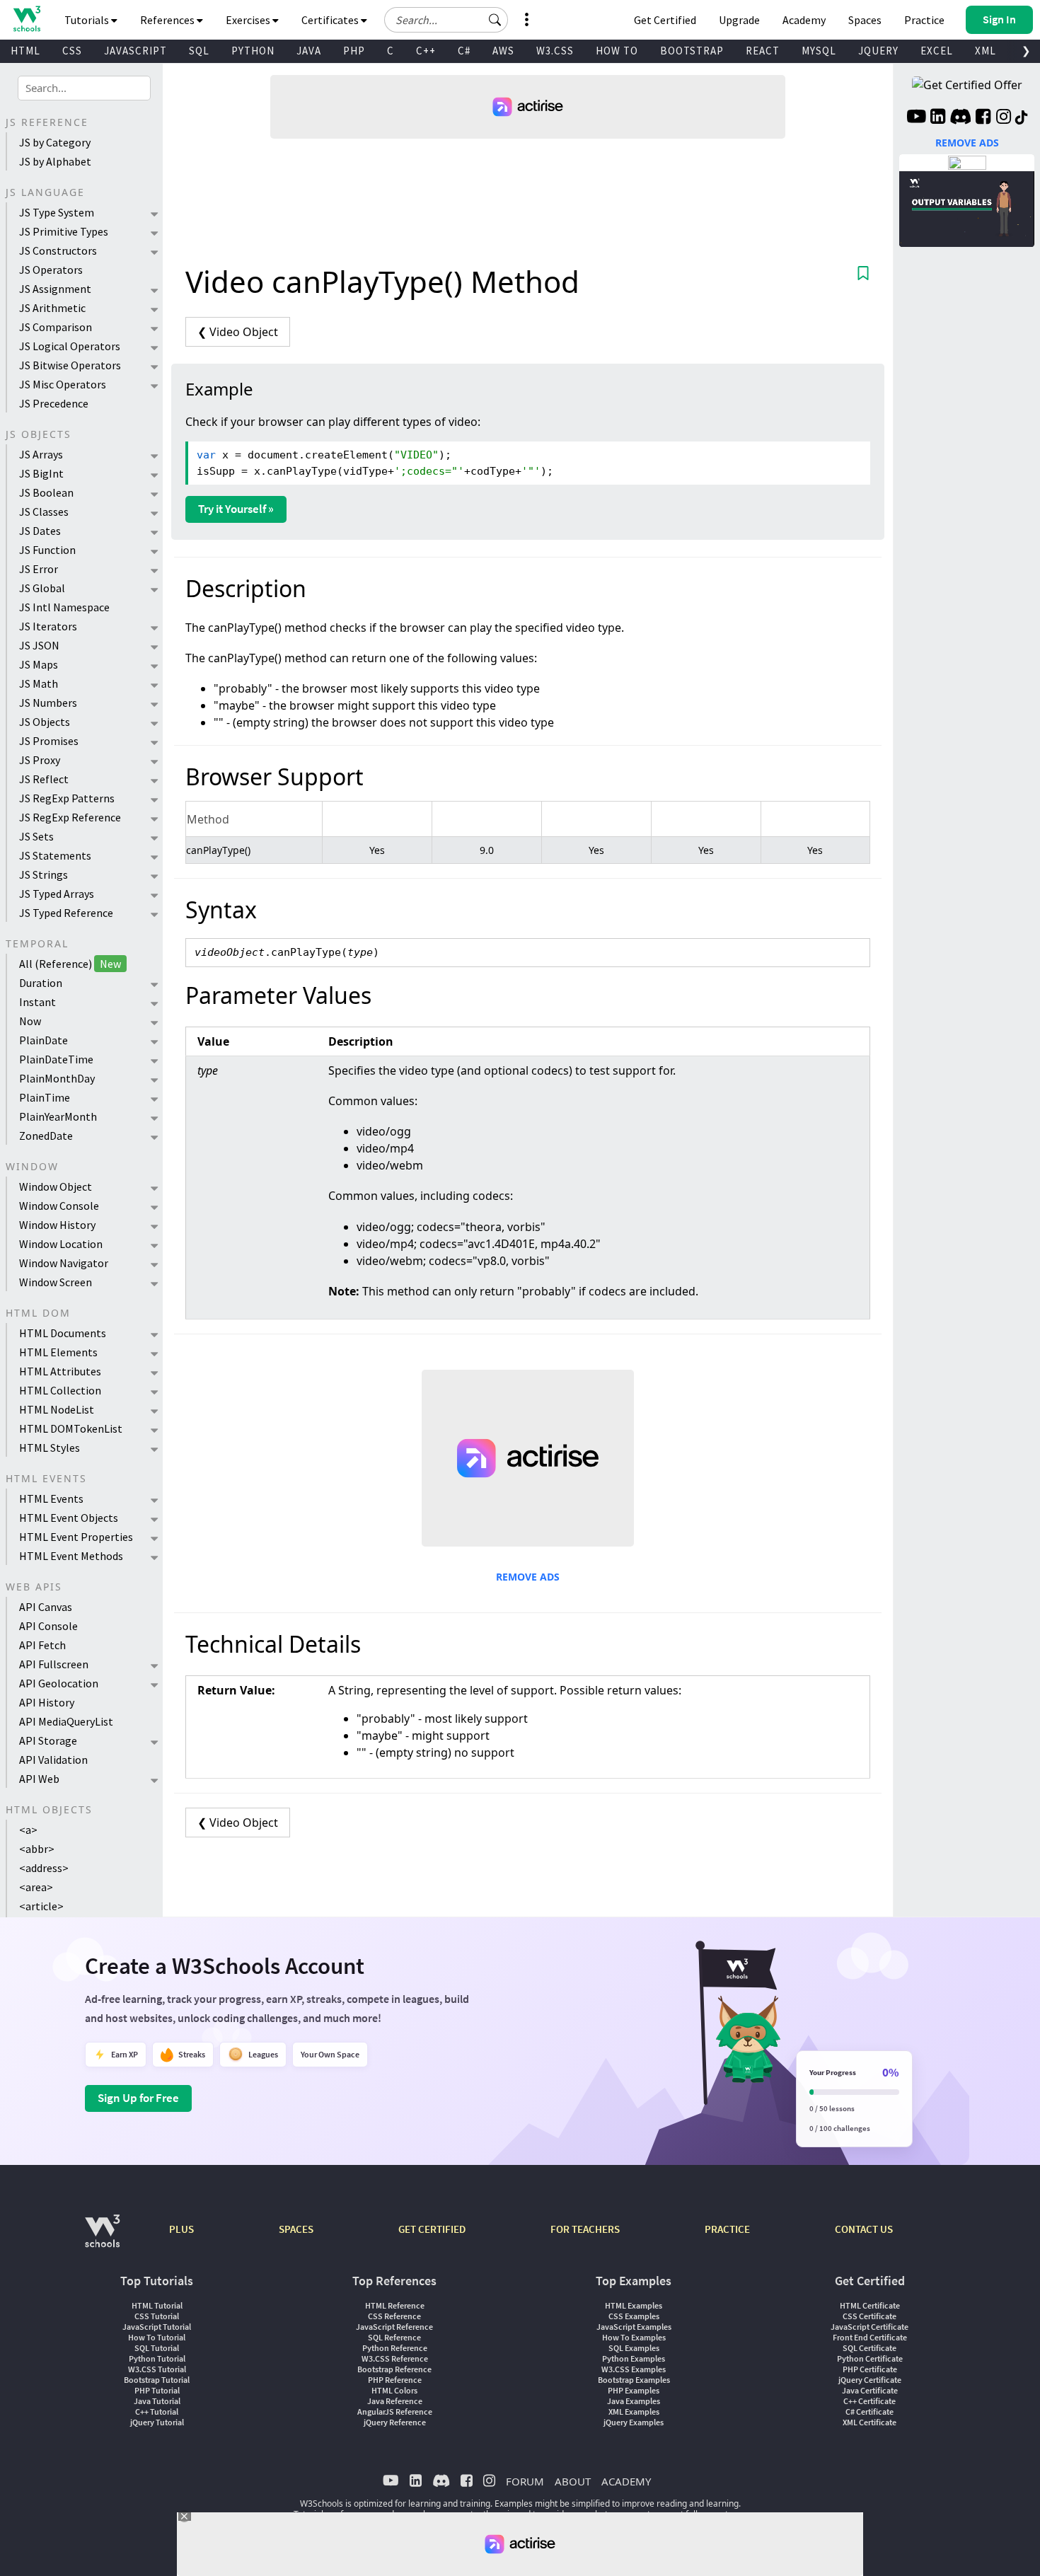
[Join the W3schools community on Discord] (960, 118)
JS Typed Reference (66, 913)
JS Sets (36, 836)
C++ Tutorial (157, 2412)
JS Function (47, 550)
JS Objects (45, 722)
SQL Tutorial (157, 2348)
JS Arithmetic (52, 308)
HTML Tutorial (157, 2305)
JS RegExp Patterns (67, 798)
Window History (57, 1225)
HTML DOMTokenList (71, 1428)
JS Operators (51, 270)
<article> (41, 1906)
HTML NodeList (57, 1409)
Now (30, 1021)
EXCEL (937, 51)
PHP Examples (634, 2390)
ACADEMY (626, 2481)
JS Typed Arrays (57, 894)
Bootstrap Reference (394, 2369)
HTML (25, 51)
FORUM (525, 2481)
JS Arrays (41, 454)
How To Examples (634, 2337)
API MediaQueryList (66, 1721)
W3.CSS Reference (395, 2358)
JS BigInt (41, 473)
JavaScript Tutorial (157, 2327)
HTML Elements (58, 1352)
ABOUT (573, 2481)
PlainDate (44, 1040)
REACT (763, 51)
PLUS (181, 2229)
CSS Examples (634, 2316)
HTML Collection (60, 1390)
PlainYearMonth (58, 1116)
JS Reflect (44, 779)
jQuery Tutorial (157, 2422)
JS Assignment (55, 289)
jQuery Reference (395, 2422)
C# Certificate (869, 2412)
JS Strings (44, 874)
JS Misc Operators (63, 384)
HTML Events (51, 1498)
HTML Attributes (60, 1371)
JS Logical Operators (70, 346)
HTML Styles (50, 1448)
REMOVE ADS (528, 1577)
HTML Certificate (870, 2305)
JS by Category (55, 142)
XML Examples (634, 2412)
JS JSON (39, 645)
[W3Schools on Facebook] (983, 118)
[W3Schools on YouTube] (916, 118)
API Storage (48, 1740)
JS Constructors (58, 250)
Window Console (59, 1206)
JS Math (39, 683)
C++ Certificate (869, 2401)
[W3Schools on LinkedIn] (938, 118)
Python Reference (395, 2348)
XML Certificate (869, 2422)
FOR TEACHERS (585, 2229)
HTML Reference (395, 2305)
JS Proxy (40, 760)
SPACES (296, 2229)
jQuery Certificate (870, 2380)
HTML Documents (63, 1333)
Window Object (56, 1186)
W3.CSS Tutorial (157, 2369)
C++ (426, 51)
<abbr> (37, 1849)
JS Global (42, 588)
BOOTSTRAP (692, 51)
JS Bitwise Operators (70, 365)
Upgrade (739, 20)
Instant (37, 1002)
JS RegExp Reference (70, 817)
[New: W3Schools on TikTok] (1022, 118)
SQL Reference (394, 2337)
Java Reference (395, 2401)
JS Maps (39, 664)
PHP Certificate (870, 2369)
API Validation (53, 1760)
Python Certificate (870, 2358)
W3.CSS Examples (634, 2369)
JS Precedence (54, 403)
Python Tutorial (157, 2358)
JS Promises (49, 741)
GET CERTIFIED (432, 2229)
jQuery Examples (634, 2422)
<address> (44, 1868)
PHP (354, 51)
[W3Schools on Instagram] (1004, 118)
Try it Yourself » (236, 509)
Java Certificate (870, 2390)
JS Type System (57, 212)
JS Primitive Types (64, 231)
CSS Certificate (869, 2316)
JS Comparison (56, 327)
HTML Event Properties (76, 1537)
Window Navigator (64, 1263)
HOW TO (617, 51)
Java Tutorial (157, 2401)
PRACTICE (727, 2229)
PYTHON (253, 51)
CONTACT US (864, 2229)
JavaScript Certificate (869, 2327)
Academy (804, 20)
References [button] (168, 20)
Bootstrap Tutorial (157, 2380)
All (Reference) (70, 964)
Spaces (865, 20)
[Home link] (27, 19)
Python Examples (634, 2358)
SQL (199, 51)
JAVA (309, 51)
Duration (41, 983)
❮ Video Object (238, 332)
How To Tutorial (157, 2337)
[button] (495, 20)
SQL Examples (634, 2348)
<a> (28, 1830)
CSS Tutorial (157, 2316)
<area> (36, 1887)
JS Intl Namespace (64, 607)
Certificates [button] (331, 20)
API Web (39, 1779)
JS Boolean (46, 492)
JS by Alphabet (55, 161)
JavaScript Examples (634, 2327)
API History (47, 1702)
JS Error (39, 569)
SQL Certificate (869, 2348)
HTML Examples (634, 2305)
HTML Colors (394, 2390)
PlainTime (45, 1097)
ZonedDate (46, 1136)
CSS (72, 51)
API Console (48, 1626)
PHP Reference (395, 2380)
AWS (503, 51)
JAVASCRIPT (135, 51)
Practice (924, 20)
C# (464, 51)
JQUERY (878, 51)
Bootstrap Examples (634, 2380)
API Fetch (42, 1645)
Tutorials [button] (88, 20)
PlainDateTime (56, 1059)
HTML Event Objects (69, 1518)
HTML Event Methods (71, 1556)
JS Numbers (48, 703)
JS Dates (40, 531)
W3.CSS (555, 51)
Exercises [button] (249, 20)
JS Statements (55, 855)
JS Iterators (48, 626)
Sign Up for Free (138, 2098)
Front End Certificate (870, 2337)
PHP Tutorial (157, 2390)
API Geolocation (59, 1683)
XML (986, 51)
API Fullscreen (54, 1664)
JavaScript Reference (394, 2327)
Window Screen (56, 1282)
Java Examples (634, 2401)
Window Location (61, 1244)
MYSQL (819, 51)
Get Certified (665, 20)
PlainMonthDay (57, 1078)
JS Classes (44, 512)
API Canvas (46, 1607)
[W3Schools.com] (102, 2238)
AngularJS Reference (395, 2412)
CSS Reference (394, 2316)
